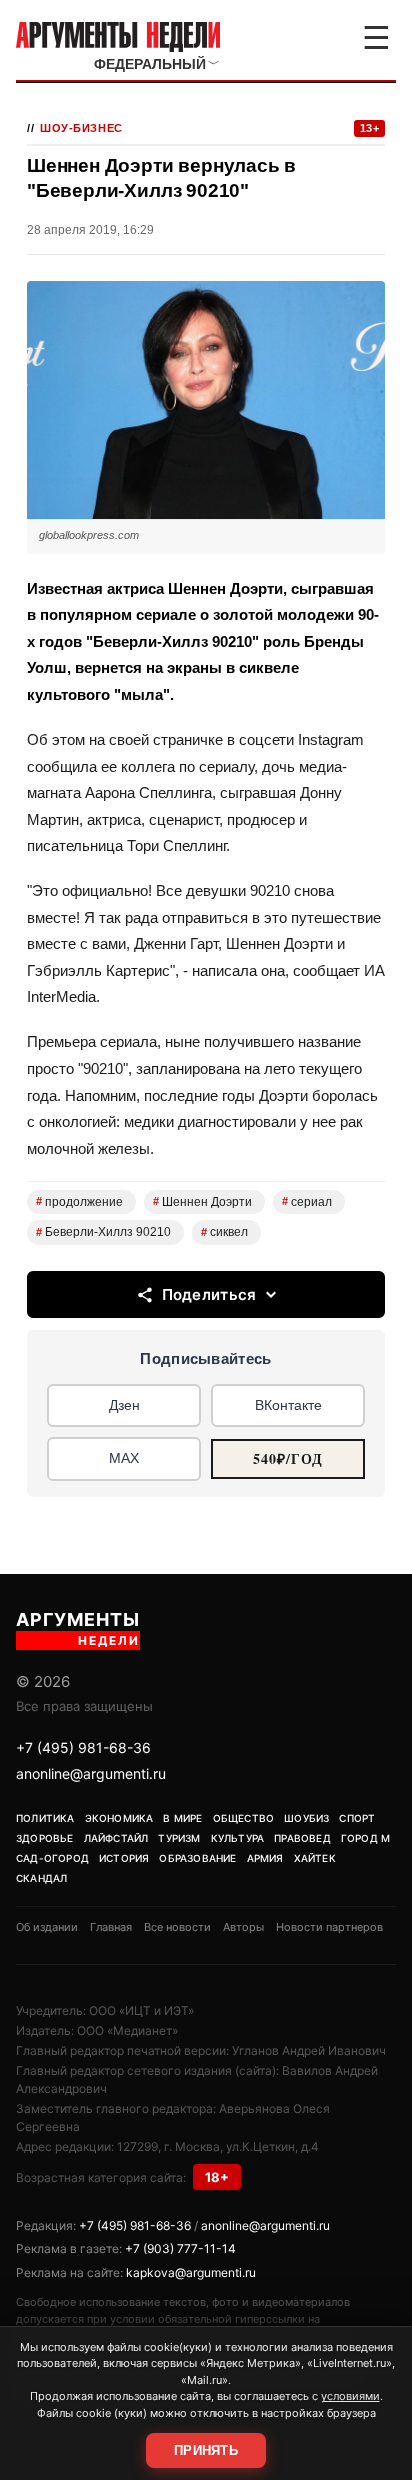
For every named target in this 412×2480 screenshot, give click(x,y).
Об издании (47, 1927)
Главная (111, 1927)
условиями (350, 2396)
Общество (244, 1818)
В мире (182, 1818)
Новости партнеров (329, 1927)
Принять (206, 2450)
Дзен (124, 1405)
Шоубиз (306, 1818)
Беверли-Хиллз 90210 (103, 1232)
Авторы (243, 1927)
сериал (307, 1202)
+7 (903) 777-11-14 (180, 2248)
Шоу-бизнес (81, 128)
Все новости (177, 1927)
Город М (365, 1838)
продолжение (79, 1202)
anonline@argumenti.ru (91, 1773)
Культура (238, 1838)
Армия (265, 1858)
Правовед (302, 1838)
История (124, 1858)
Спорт (357, 1818)
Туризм (179, 1838)
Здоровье (45, 1838)
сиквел (224, 1232)
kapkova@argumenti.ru (191, 2272)
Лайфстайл (116, 1838)
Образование (197, 1858)
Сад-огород (52, 1858)
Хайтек (315, 1858)
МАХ (124, 1458)
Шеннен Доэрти (202, 1202)
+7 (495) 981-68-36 (83, 1747)
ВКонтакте (288, 1405)
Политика (45, 1818)
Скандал (41, 1878)
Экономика (119, 1818)
